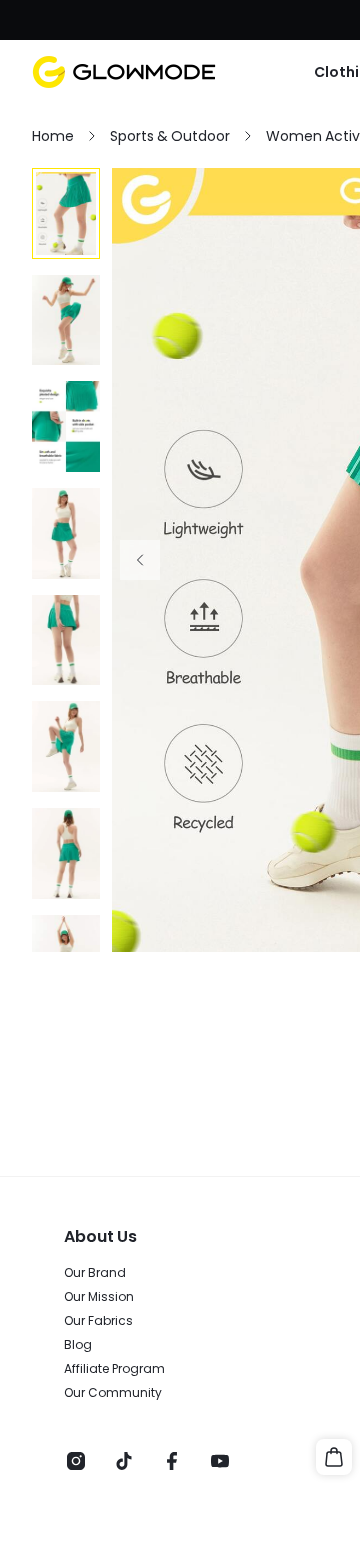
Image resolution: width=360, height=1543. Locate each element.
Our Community (113, 1393)
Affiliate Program (114, 1369)
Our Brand (95, 1273)
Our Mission (99, 1297)
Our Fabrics (98, 1321)
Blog (78, 1345)
